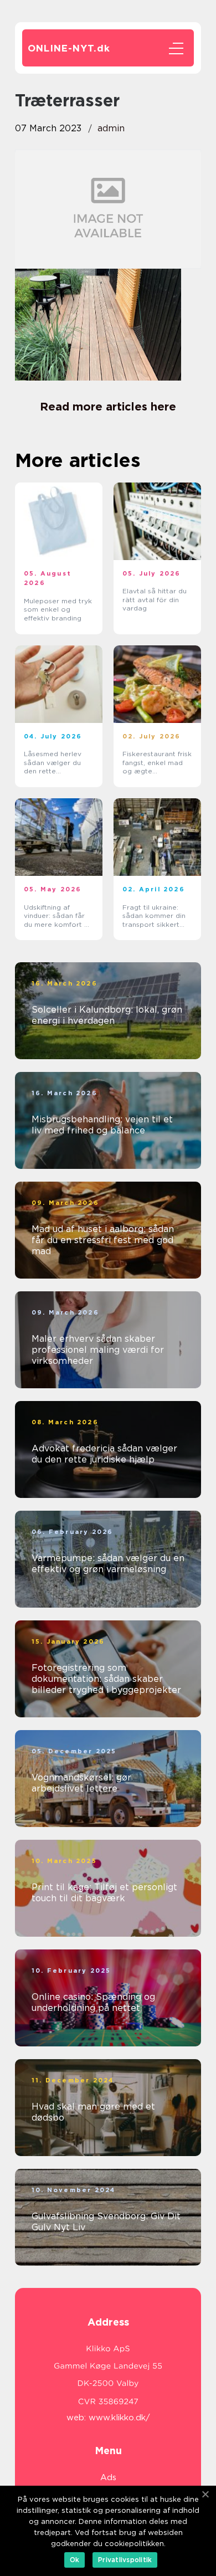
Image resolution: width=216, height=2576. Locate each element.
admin (111, 128)
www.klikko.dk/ (119, 2418)
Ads (108, 2477)
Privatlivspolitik (125, 2560)
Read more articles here (108, 407)
